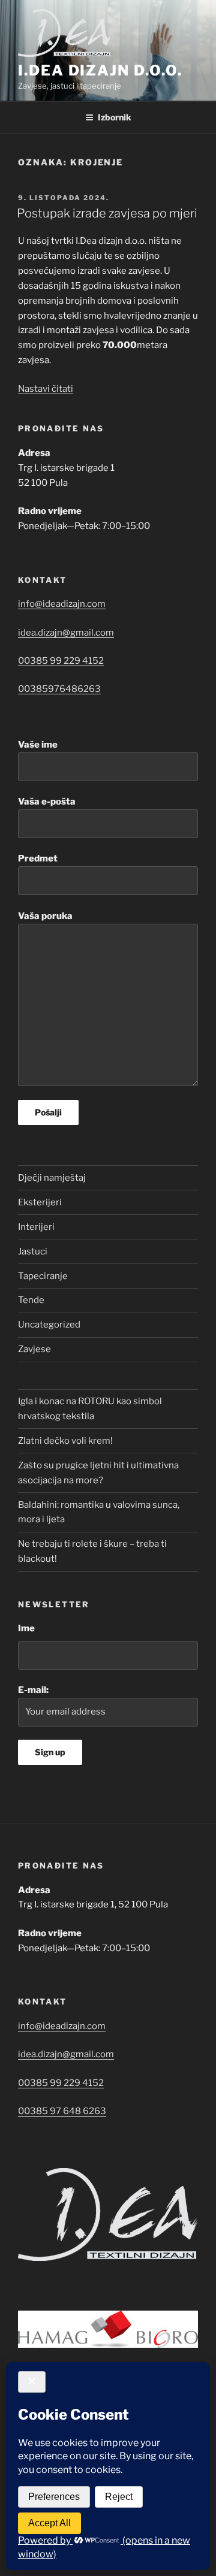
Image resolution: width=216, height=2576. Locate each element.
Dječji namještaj (52, 1178)
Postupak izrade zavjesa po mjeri (107, 213)
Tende (31, 1300)
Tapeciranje (43, 1276)
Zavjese (34, 1349)
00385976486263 (59, 689)
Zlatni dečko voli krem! (65, 1441)
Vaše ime (38, 745)
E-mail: (33, 1690)
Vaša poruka (45, 916)
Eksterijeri (40, 1202)
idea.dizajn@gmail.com (66, 633)
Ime (26, 1628)
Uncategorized (49, 1325)
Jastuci (33, 1251)
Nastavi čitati (46, 389)
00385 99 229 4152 (61, 661)
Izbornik (115, 117)
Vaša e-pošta (47, 802)
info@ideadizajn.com (62, 604)
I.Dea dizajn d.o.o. (100, 70)
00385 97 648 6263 (62, 2111)
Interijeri (36, 1227)
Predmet (38, 858)
